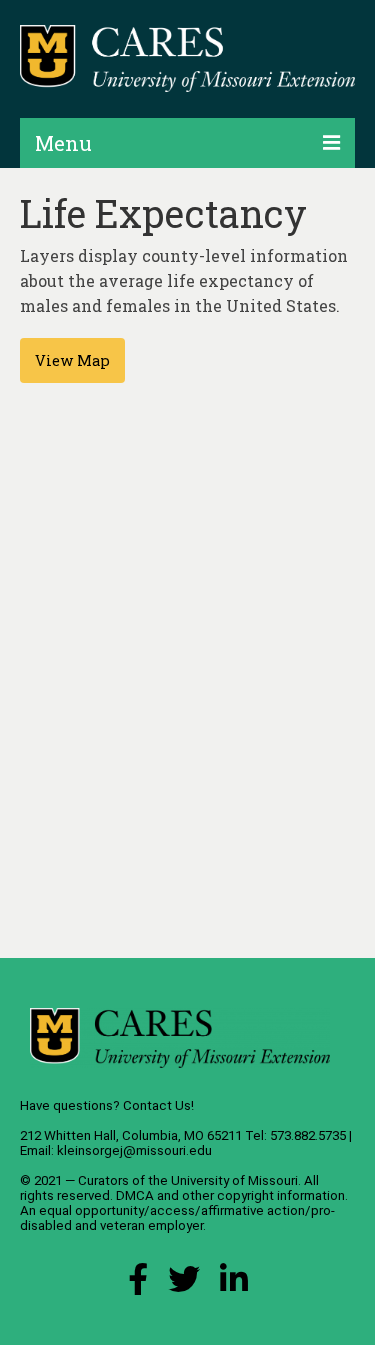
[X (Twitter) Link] (184, 1284)
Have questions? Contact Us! (107, 1105)
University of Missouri (234, 1180)
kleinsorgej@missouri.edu (134, 1150)
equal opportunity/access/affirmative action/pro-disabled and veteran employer (177, 1218)
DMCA (135, 1195)
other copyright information (263, 1195)
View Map (72, 360)
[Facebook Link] (138, 1284)
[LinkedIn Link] (234, 1284)
